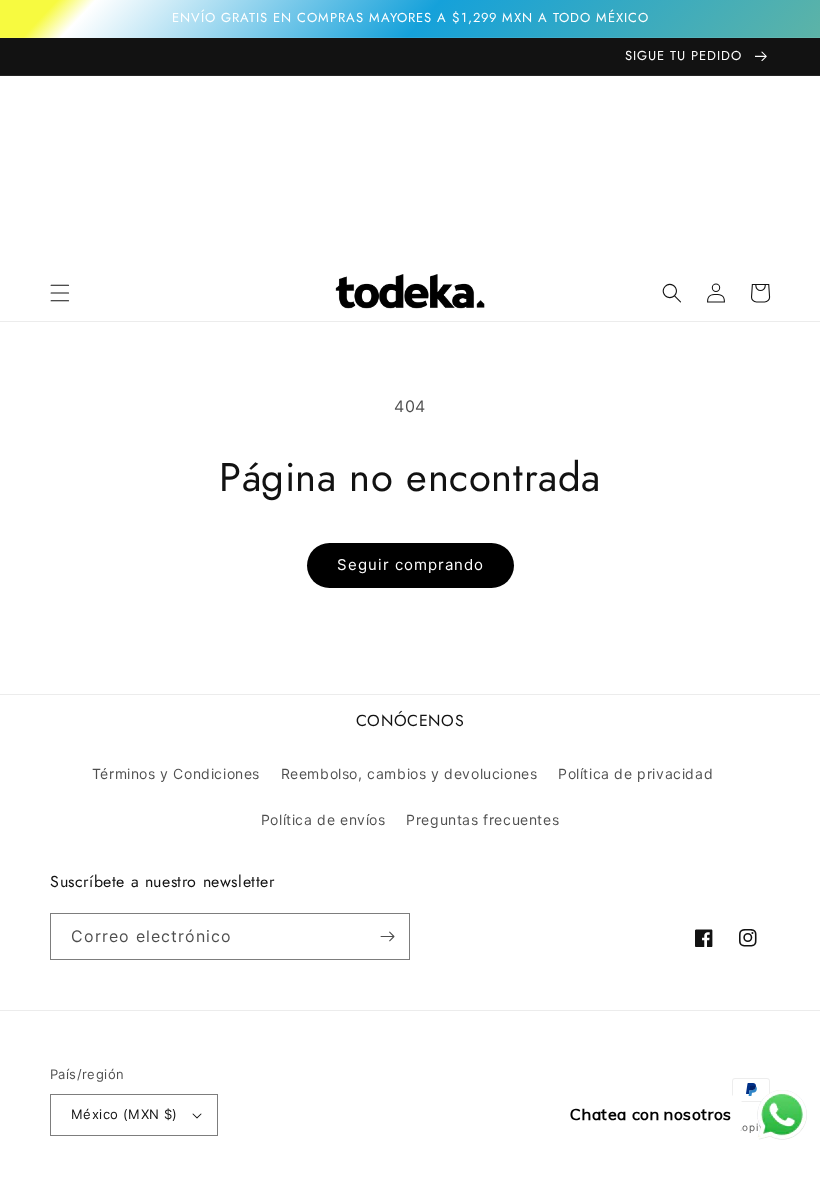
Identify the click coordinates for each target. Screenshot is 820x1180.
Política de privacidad (635, 773)
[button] (60, 293)
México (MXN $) (124, 1114)
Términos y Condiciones (176, 773)
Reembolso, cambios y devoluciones (409, 773)
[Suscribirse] (387, 936)
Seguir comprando (410, 564)
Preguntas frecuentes (482, 819)
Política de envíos (323, 819)
